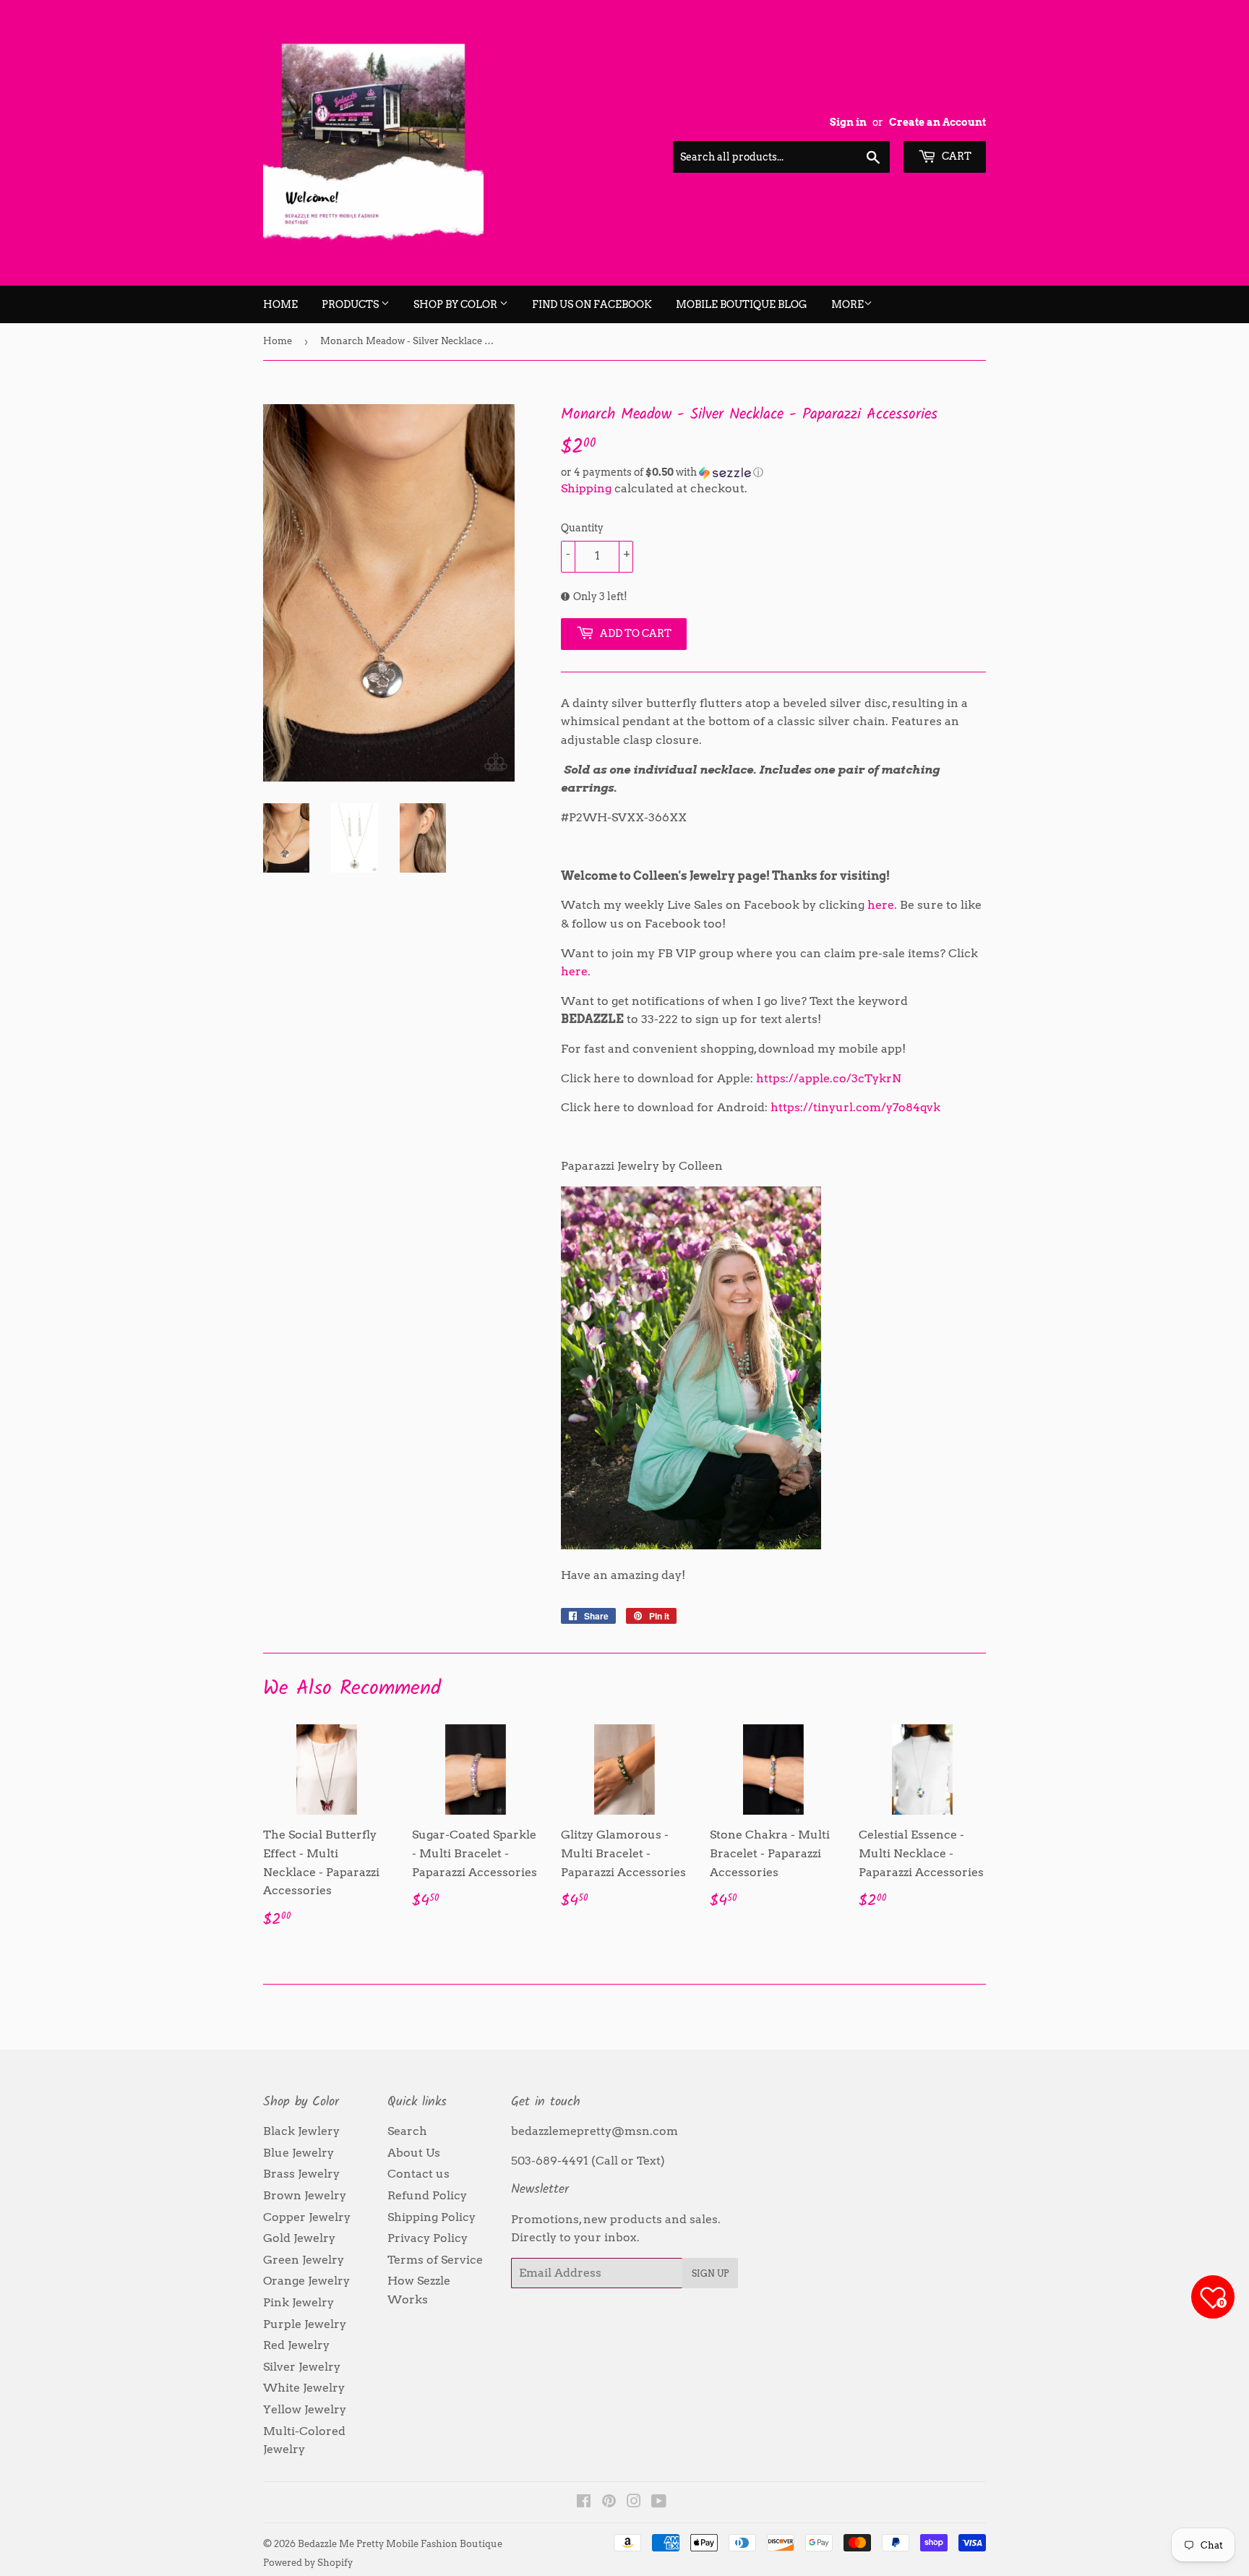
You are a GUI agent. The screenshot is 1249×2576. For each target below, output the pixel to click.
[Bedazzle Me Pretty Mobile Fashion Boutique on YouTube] (659, 2503)
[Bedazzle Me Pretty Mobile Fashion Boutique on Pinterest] (609, 2503)
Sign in (848, 122)
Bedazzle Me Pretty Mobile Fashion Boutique (400, 2544)
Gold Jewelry (299, 2238)
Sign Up (710, 2273)
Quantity (582, 528)
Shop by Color (456, 304)
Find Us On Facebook (592, 304)
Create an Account (937, 122)
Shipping (586, 488)
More (847, 304)
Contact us (419, 2174)
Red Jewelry (296, 2345)
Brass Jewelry (301, 2174)
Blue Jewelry (299, 2153)
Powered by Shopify (308, 2563)
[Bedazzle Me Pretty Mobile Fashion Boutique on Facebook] (584, 2503)
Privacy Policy (428, 2238)
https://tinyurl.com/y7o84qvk (855, 1107)
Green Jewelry (304, 2260)
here (574, 971)
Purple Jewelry (305, 2324)
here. (882, 905)
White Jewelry (304, 2388)
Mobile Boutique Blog (742, 304)
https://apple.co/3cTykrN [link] (829, 1078)
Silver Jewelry (302, 2367)
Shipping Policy (432, 2217)
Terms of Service (435, 2260)
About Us (414, 2153)
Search (407, 2131)
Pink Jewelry (299, 2302)
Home (280, 304)
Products (351, 304)
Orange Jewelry (306, 2281)
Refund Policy (427, 2195)
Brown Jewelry (305, 2195)
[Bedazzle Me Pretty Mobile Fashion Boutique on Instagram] (634, 2503)
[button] (773, 472)
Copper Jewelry (307, 2217)
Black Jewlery (301, 2131)
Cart (956, 156)
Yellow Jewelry (305, 2409)
